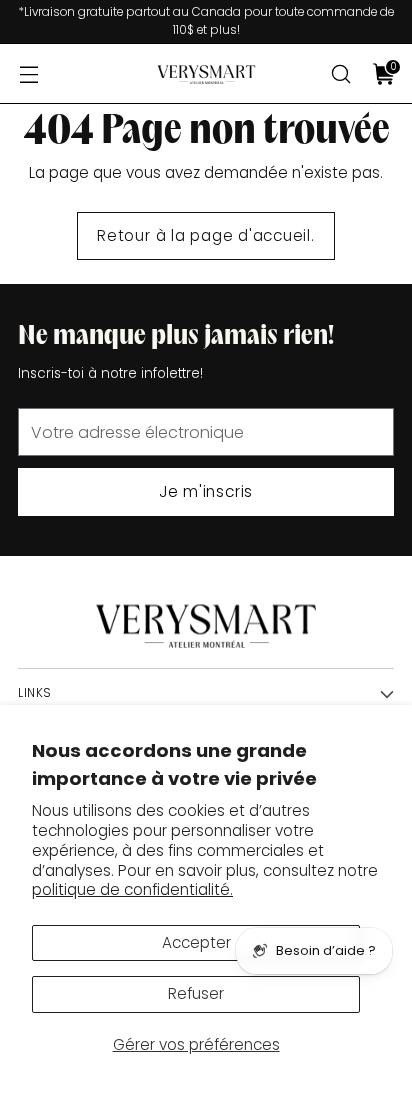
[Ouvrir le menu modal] (28, 74)
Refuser (196, 993)
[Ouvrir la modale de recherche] (340, 74)
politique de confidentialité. (132, 889)
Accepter (196, 942)
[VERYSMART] (206, 74)
